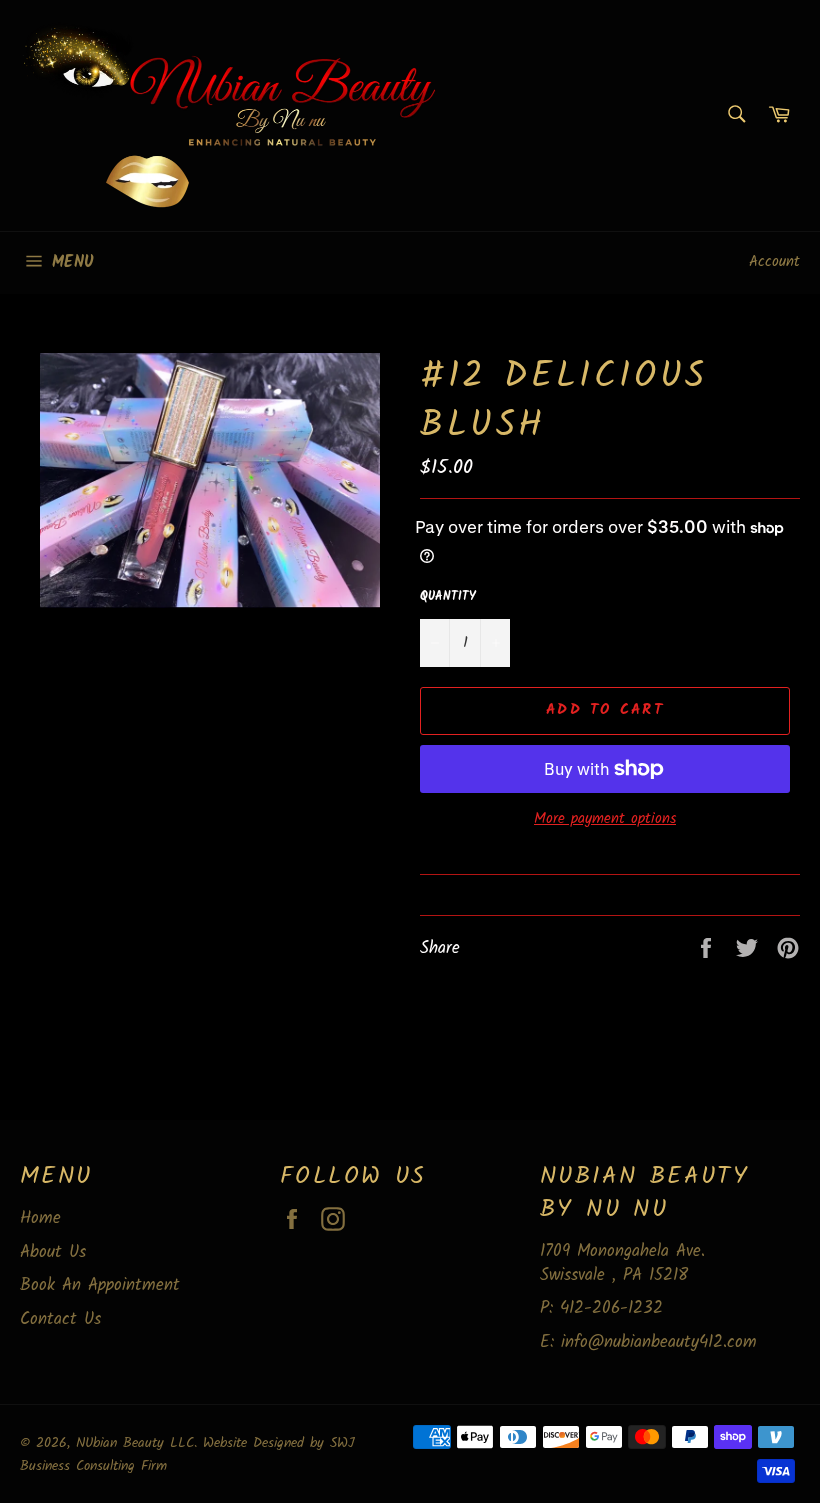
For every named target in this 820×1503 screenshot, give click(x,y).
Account (774, 262)
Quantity (448, 597)
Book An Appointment (100, 1285)
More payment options (605, 819)
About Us (53, 1252)
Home (40, 1218)
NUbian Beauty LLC (135, 1443)
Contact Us (60, 1319)
